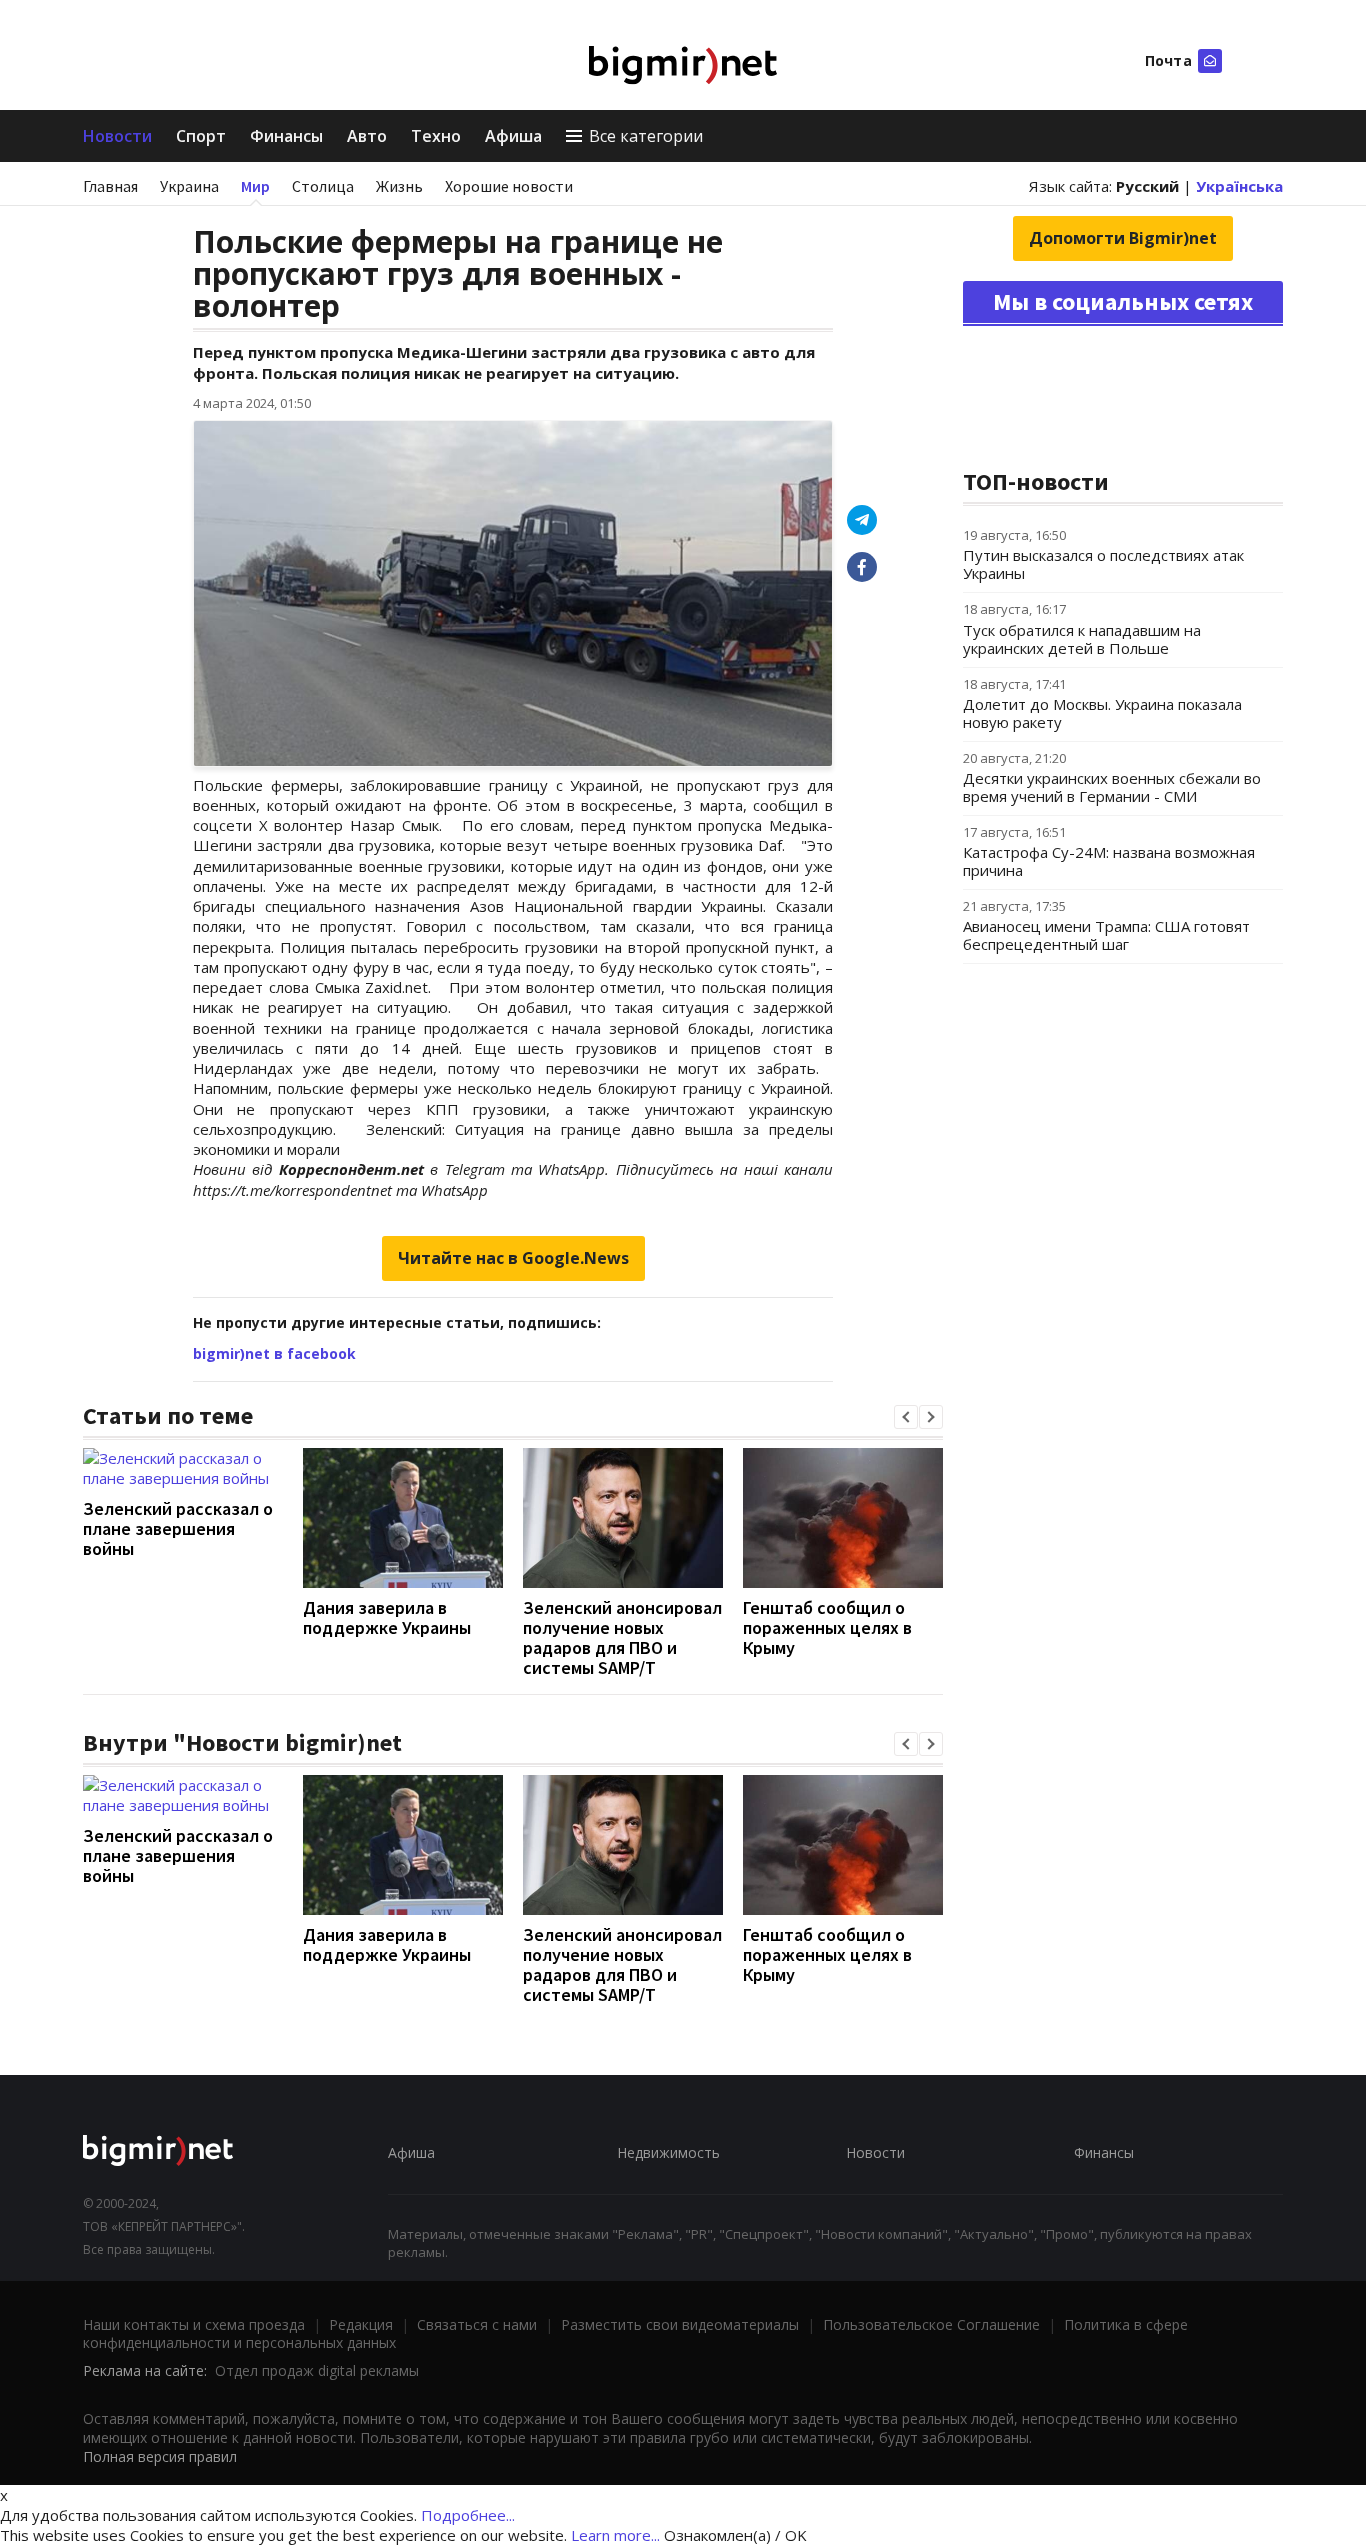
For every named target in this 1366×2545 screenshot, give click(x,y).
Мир (255, 186)
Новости (117, 136)
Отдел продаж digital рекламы (317, 2370)
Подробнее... (468, 2515)
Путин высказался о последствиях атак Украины (1103, 564)
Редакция (361, 2324)
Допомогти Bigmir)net (1123, 238)
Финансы (286, 136)
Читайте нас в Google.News (513, 1258)
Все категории (646, 136)
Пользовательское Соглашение (931, 2324)
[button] (906, 1417)
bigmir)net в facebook (274, 1353)
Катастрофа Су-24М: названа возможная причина (1109, 861)
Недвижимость (668, 2152)
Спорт (201, 136)
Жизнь (399, 186)
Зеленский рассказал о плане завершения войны (178, 1528)
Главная (110, 186)
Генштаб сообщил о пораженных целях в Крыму (827, 1627)
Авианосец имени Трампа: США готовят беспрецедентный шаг (1106, 935)
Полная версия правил (160, 2456)
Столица (323, 186)
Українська (1239, 186)
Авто (367, 136)
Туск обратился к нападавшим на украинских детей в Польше (1082, 639)
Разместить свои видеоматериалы (680, 2324)
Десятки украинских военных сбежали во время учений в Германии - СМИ (1112, 787)
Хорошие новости (509, 186)
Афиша (513, 136)
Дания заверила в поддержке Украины (387, 1617)
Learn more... (615, 2535)
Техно (436, 136)
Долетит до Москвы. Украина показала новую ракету (1102, 713)
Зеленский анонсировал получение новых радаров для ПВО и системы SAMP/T (622, 1637)
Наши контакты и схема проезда (194, 2324)
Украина (189, 186)
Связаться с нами (477, 2324)
